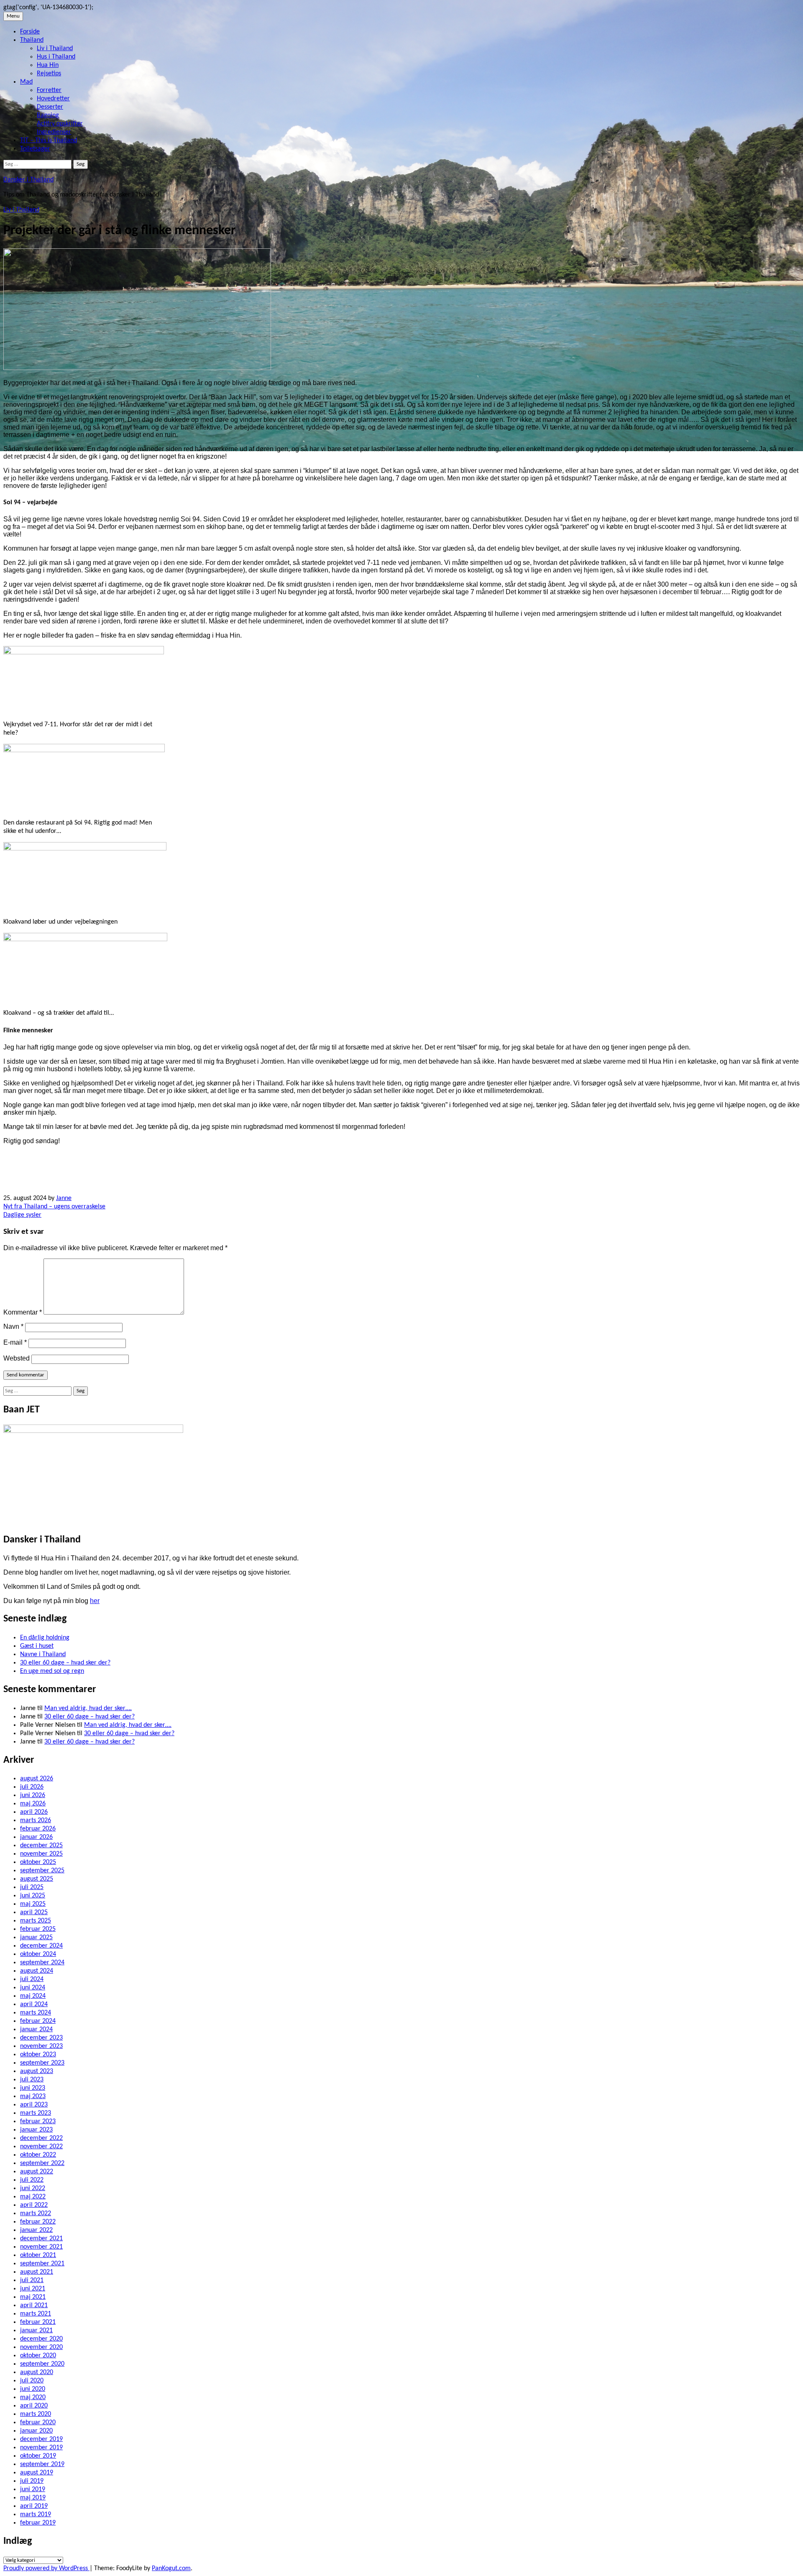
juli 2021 (32, 2280)
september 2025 (42, 1871)
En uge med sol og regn (52, 1671)
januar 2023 (36, 2130)
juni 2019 (33, 2489)
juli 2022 (32, 2180)
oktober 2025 (38, 1862)
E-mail (15, 1342)
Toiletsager (35, 149)
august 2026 (37, 1779)
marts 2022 (36, 2213)
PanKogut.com (171, 2568)
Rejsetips (49, 74)
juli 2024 (32, 1979)
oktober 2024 (38, 1954)
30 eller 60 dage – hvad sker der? (65, 1663)
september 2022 (42, 2163)
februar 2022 (38, 2222)
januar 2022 (36, 2230)
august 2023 (37, 2071)
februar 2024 (38, 2021)
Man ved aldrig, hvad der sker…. (88, 1708)
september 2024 (42, 1963)
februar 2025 (38, 1929)
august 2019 (37, 2473)
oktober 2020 (38, 2356)
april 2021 (34, 2305)
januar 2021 (36, 2331)
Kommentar (23, 1312)
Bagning (48, 115)
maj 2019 (33, 2498)
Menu (13, 16)
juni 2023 (33, 2088)
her (95, 1601)
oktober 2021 (38, 2255)
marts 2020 (36, 2414)
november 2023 (41, 2046)
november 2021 (41, 2247)
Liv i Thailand (55, 49)
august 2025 (37, 1879)
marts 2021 (36, 2314)
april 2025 (34, 1912)
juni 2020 (33, 2389)
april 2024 (34, 2004)
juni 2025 (33, 1896)
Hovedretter (53, 99)
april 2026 (34, 1812)
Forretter (49, 90)
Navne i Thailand (43, 1654)
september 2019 (42, 2464)
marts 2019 (36, 2515)
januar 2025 (36, 1938)
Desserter (50, 107)
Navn (13, 1326)
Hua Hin (48, 65)
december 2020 (41, 2339)
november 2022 (41, 2147)
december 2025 (41, 1846)
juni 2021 (33, 2289)
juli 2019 (32, 2481)
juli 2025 (32, 1887)
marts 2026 (36, 1820)
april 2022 (34, 2205)
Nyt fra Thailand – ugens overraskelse (54, 1207)
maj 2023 (33, 2096)
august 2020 (37, 2372)
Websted (17, 1358)
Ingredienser (54, 132)
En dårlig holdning (45, 1638)
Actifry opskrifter (60, 124)
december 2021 (41, 2239)
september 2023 (42, 2063)
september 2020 (42, 2364)
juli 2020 (32, 2381)
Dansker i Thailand (28, 180)
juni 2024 (33, 1988)
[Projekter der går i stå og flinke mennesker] (137, 368)
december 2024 (41, 1946)
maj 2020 (33, 2397)
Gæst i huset (37, 1646)
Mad (26, 82)
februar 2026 (38, 1829)
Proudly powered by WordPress (46, 2568)
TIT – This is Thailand (49, 140)
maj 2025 (33, 1904)
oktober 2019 (38, 2456)
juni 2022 (33, 2188)
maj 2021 (33, 2297)
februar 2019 (38, 2523)
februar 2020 (38, 2423)
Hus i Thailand (56, 57)
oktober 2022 (38, 2155)
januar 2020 (36, 2431)
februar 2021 (38, 2322)
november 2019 (41, 2448)
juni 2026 (33, 1795)
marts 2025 (36, 1921)
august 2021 (37, 2272)
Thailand (32, 40)
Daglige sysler (22, 1215)
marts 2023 (36, 2113)
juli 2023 (32, 2080)
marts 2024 (36, 2013)
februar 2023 (38, 2122)
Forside (30, 32)
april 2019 (34, 2506)
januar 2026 (36, 1837)
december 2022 (41, 2138)
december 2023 (41, 2038)
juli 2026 (32, 1787)
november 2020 (41, 2347)
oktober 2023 (38, 2055)
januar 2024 (36, 2030)
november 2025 (41, 1854)
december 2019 (41, 2439)
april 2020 (34, 2406)
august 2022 (37, 2172)
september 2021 (42, 2264)
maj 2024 (33, 1996)
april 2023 (34, 2105)
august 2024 (37, 1971)
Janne (64, 1198)
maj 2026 (33, 1804)
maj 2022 (33, 2197)
